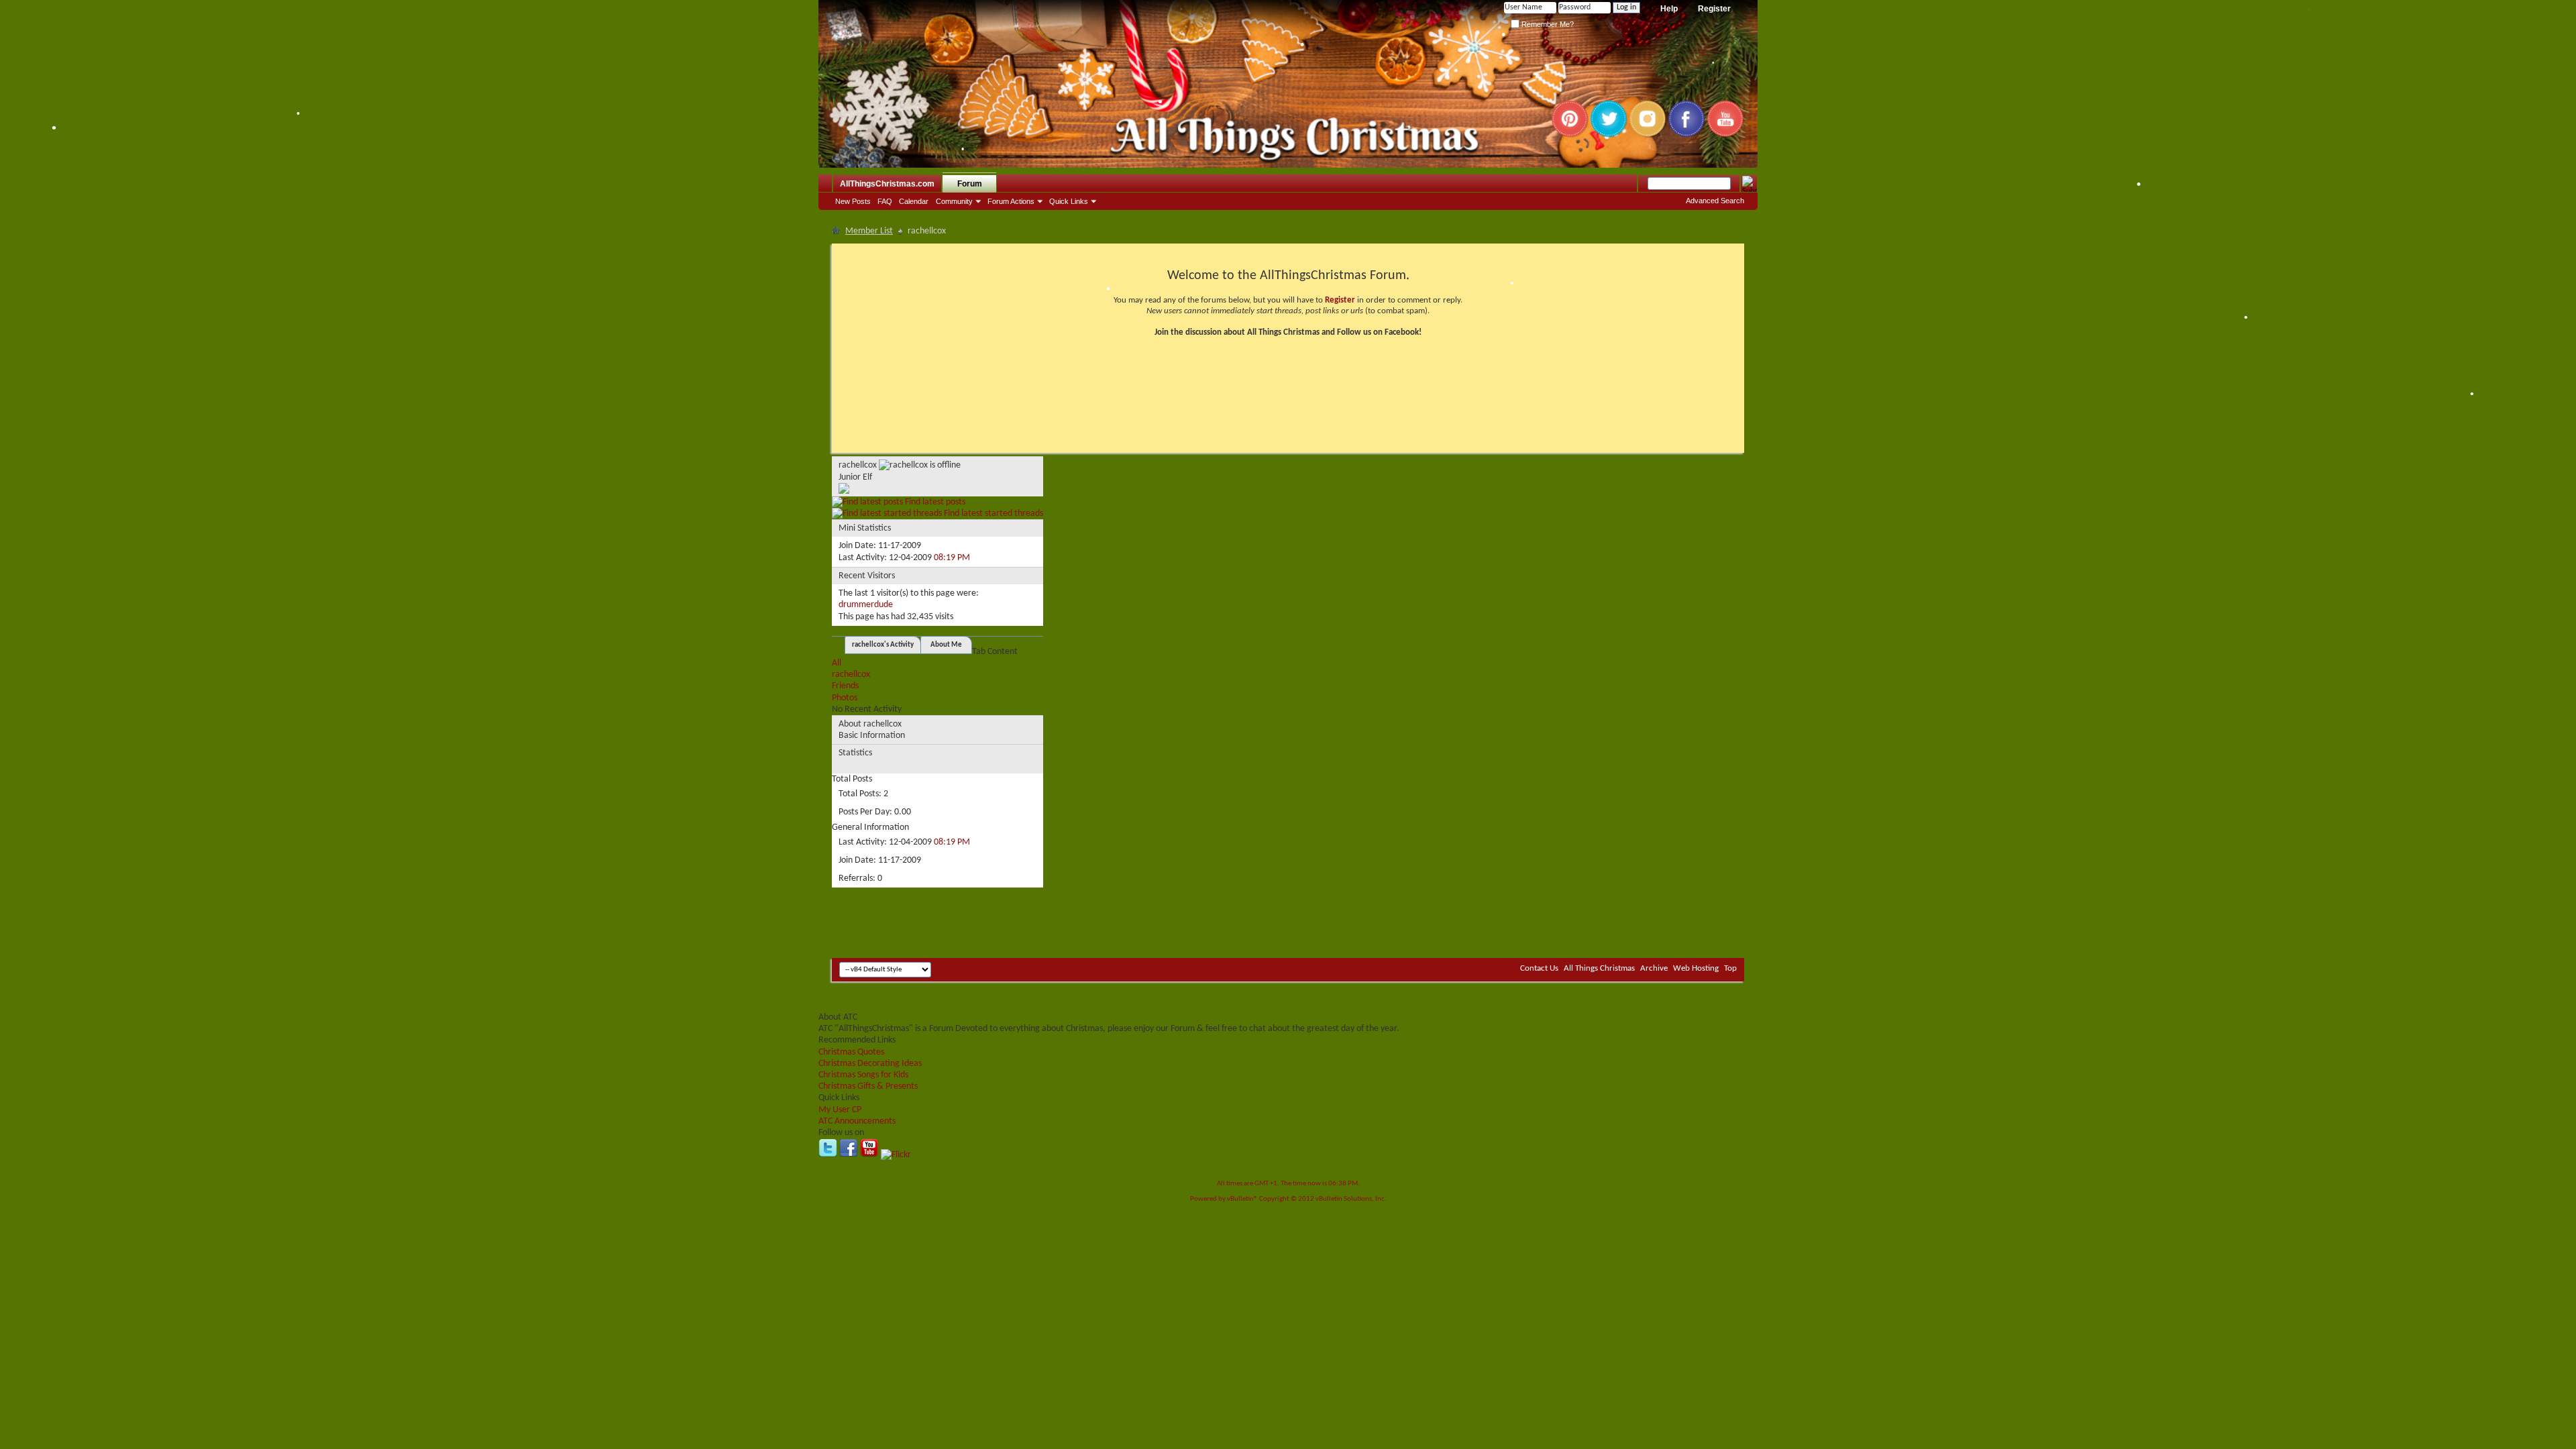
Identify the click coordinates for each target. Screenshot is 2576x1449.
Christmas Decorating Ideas (870, 1064)
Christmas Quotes (851, 1052)
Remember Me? (1547, 24)
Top (1730, 968)
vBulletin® (1242, 1199)
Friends (845, 686)
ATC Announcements (857, 1121)
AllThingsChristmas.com (887, 184)
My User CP (840, 1110)
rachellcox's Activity (883, 645)
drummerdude (866, 605)
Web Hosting (1696, 968)
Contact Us (1539, 968)
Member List (869, 231)
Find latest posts (934, 502)
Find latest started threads (992, 514)
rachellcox (851, 675)
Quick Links (1069, 201)
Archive (1654, 968)
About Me (946, 645)
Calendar (914, 201)
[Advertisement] (1288, 918)
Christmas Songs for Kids (863, 1075)
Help (1669, 9)
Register (1714, 9)
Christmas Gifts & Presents (868, 1086)
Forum (970, 184)
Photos (845, 698)
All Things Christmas (1599, 968)
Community (954, 201)
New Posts (853, 201)
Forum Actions (1011, 201)
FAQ (885, 201)
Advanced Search (1715, 201)
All (837, 663)
